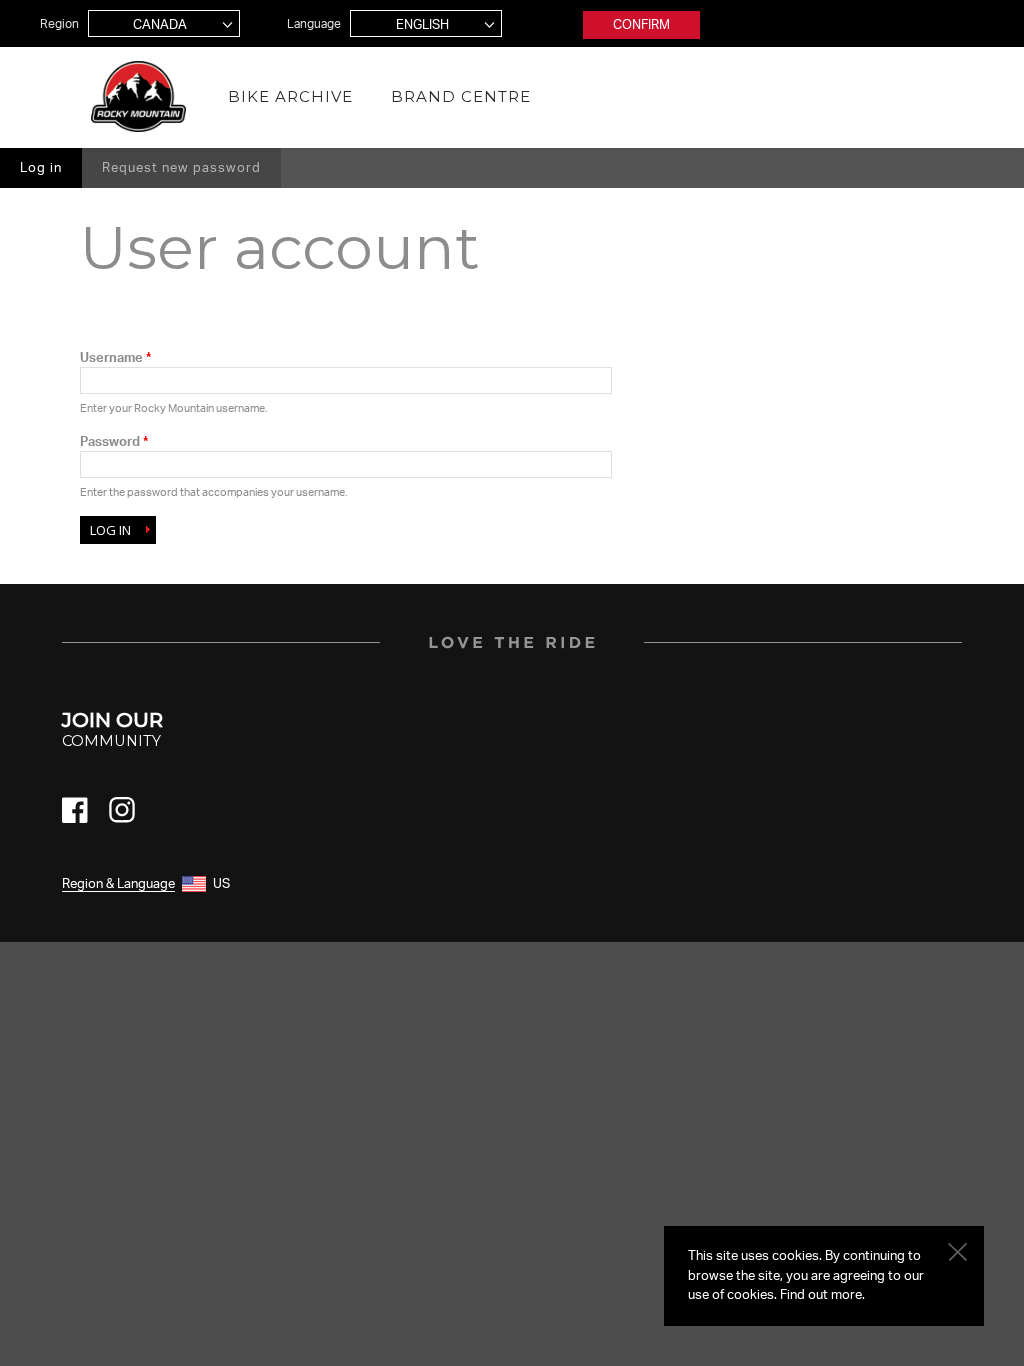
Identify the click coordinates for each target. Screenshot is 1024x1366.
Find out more (821, 1294)
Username (115, 357)
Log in (51, 167)
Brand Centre (461, 96)
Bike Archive (290, 96)
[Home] (138, 97)
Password (114, 441)
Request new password (181, 167)
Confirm (641, 24)
